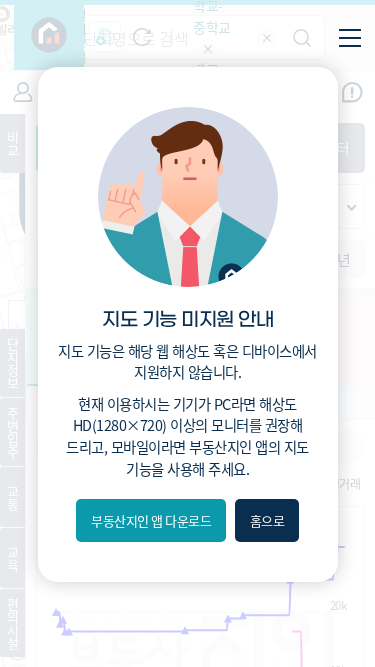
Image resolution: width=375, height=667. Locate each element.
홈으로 (267, 520)
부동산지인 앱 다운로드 (151, 520)
